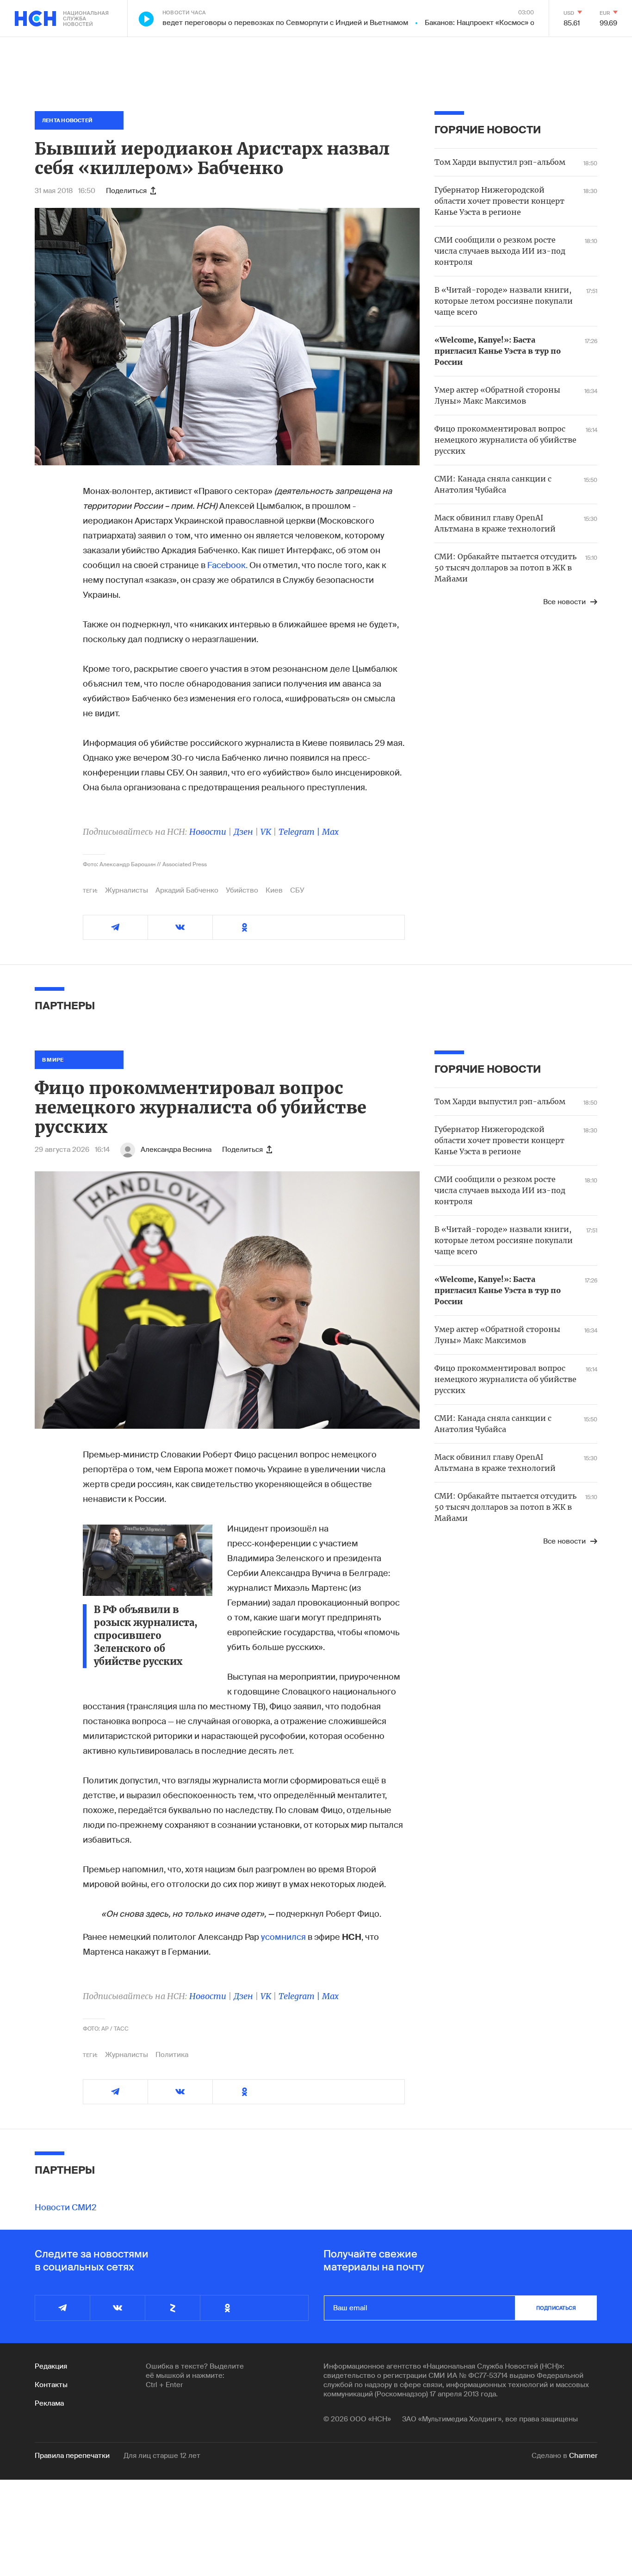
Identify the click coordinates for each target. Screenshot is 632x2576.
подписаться (556, 2308)
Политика (172, 2055)
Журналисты (127, 890)
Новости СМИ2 (66, 2207)
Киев (274, 890)
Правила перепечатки (72, 2456)
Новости (208, 832)
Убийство (242, 890)
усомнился (283, 1937)
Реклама (49, 2403)
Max (330, 832)
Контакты (51, 2385)
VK (266, 832)
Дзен (243, 832)
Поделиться (126, 191)
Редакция (51, 2366)
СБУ (297, 890)
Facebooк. (227, 565)
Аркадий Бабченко (187, 890)
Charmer (583, 2456)
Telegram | (300, 832)
